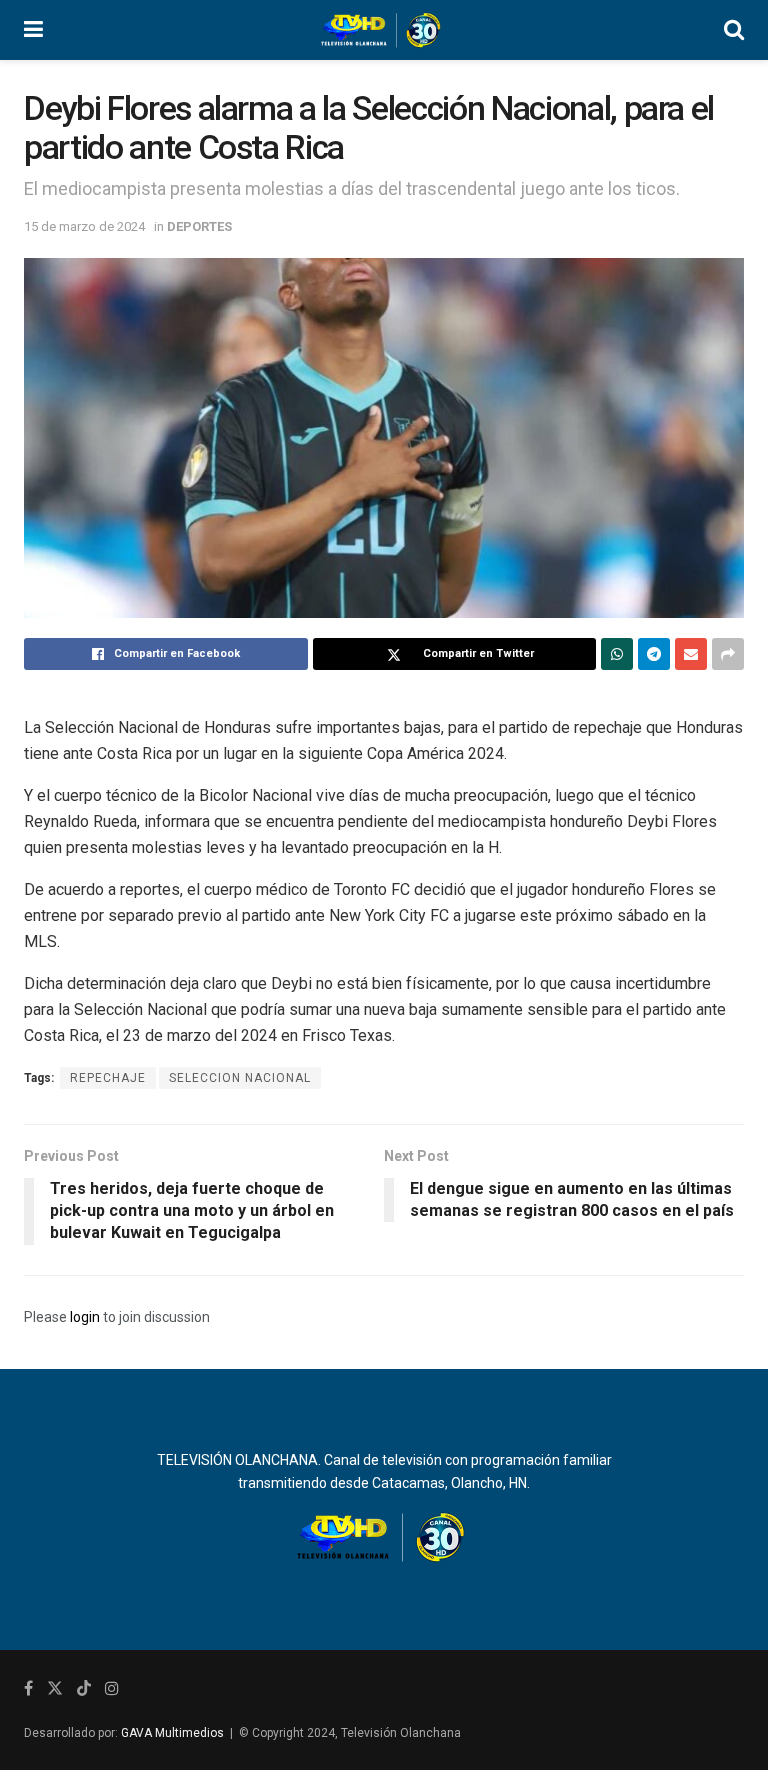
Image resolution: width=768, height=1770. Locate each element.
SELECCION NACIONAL (240, 1078)
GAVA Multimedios (172, 1733)
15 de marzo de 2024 (84, 226)
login (85, 1317)
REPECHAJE (108, 1078)
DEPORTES (199, 226)
